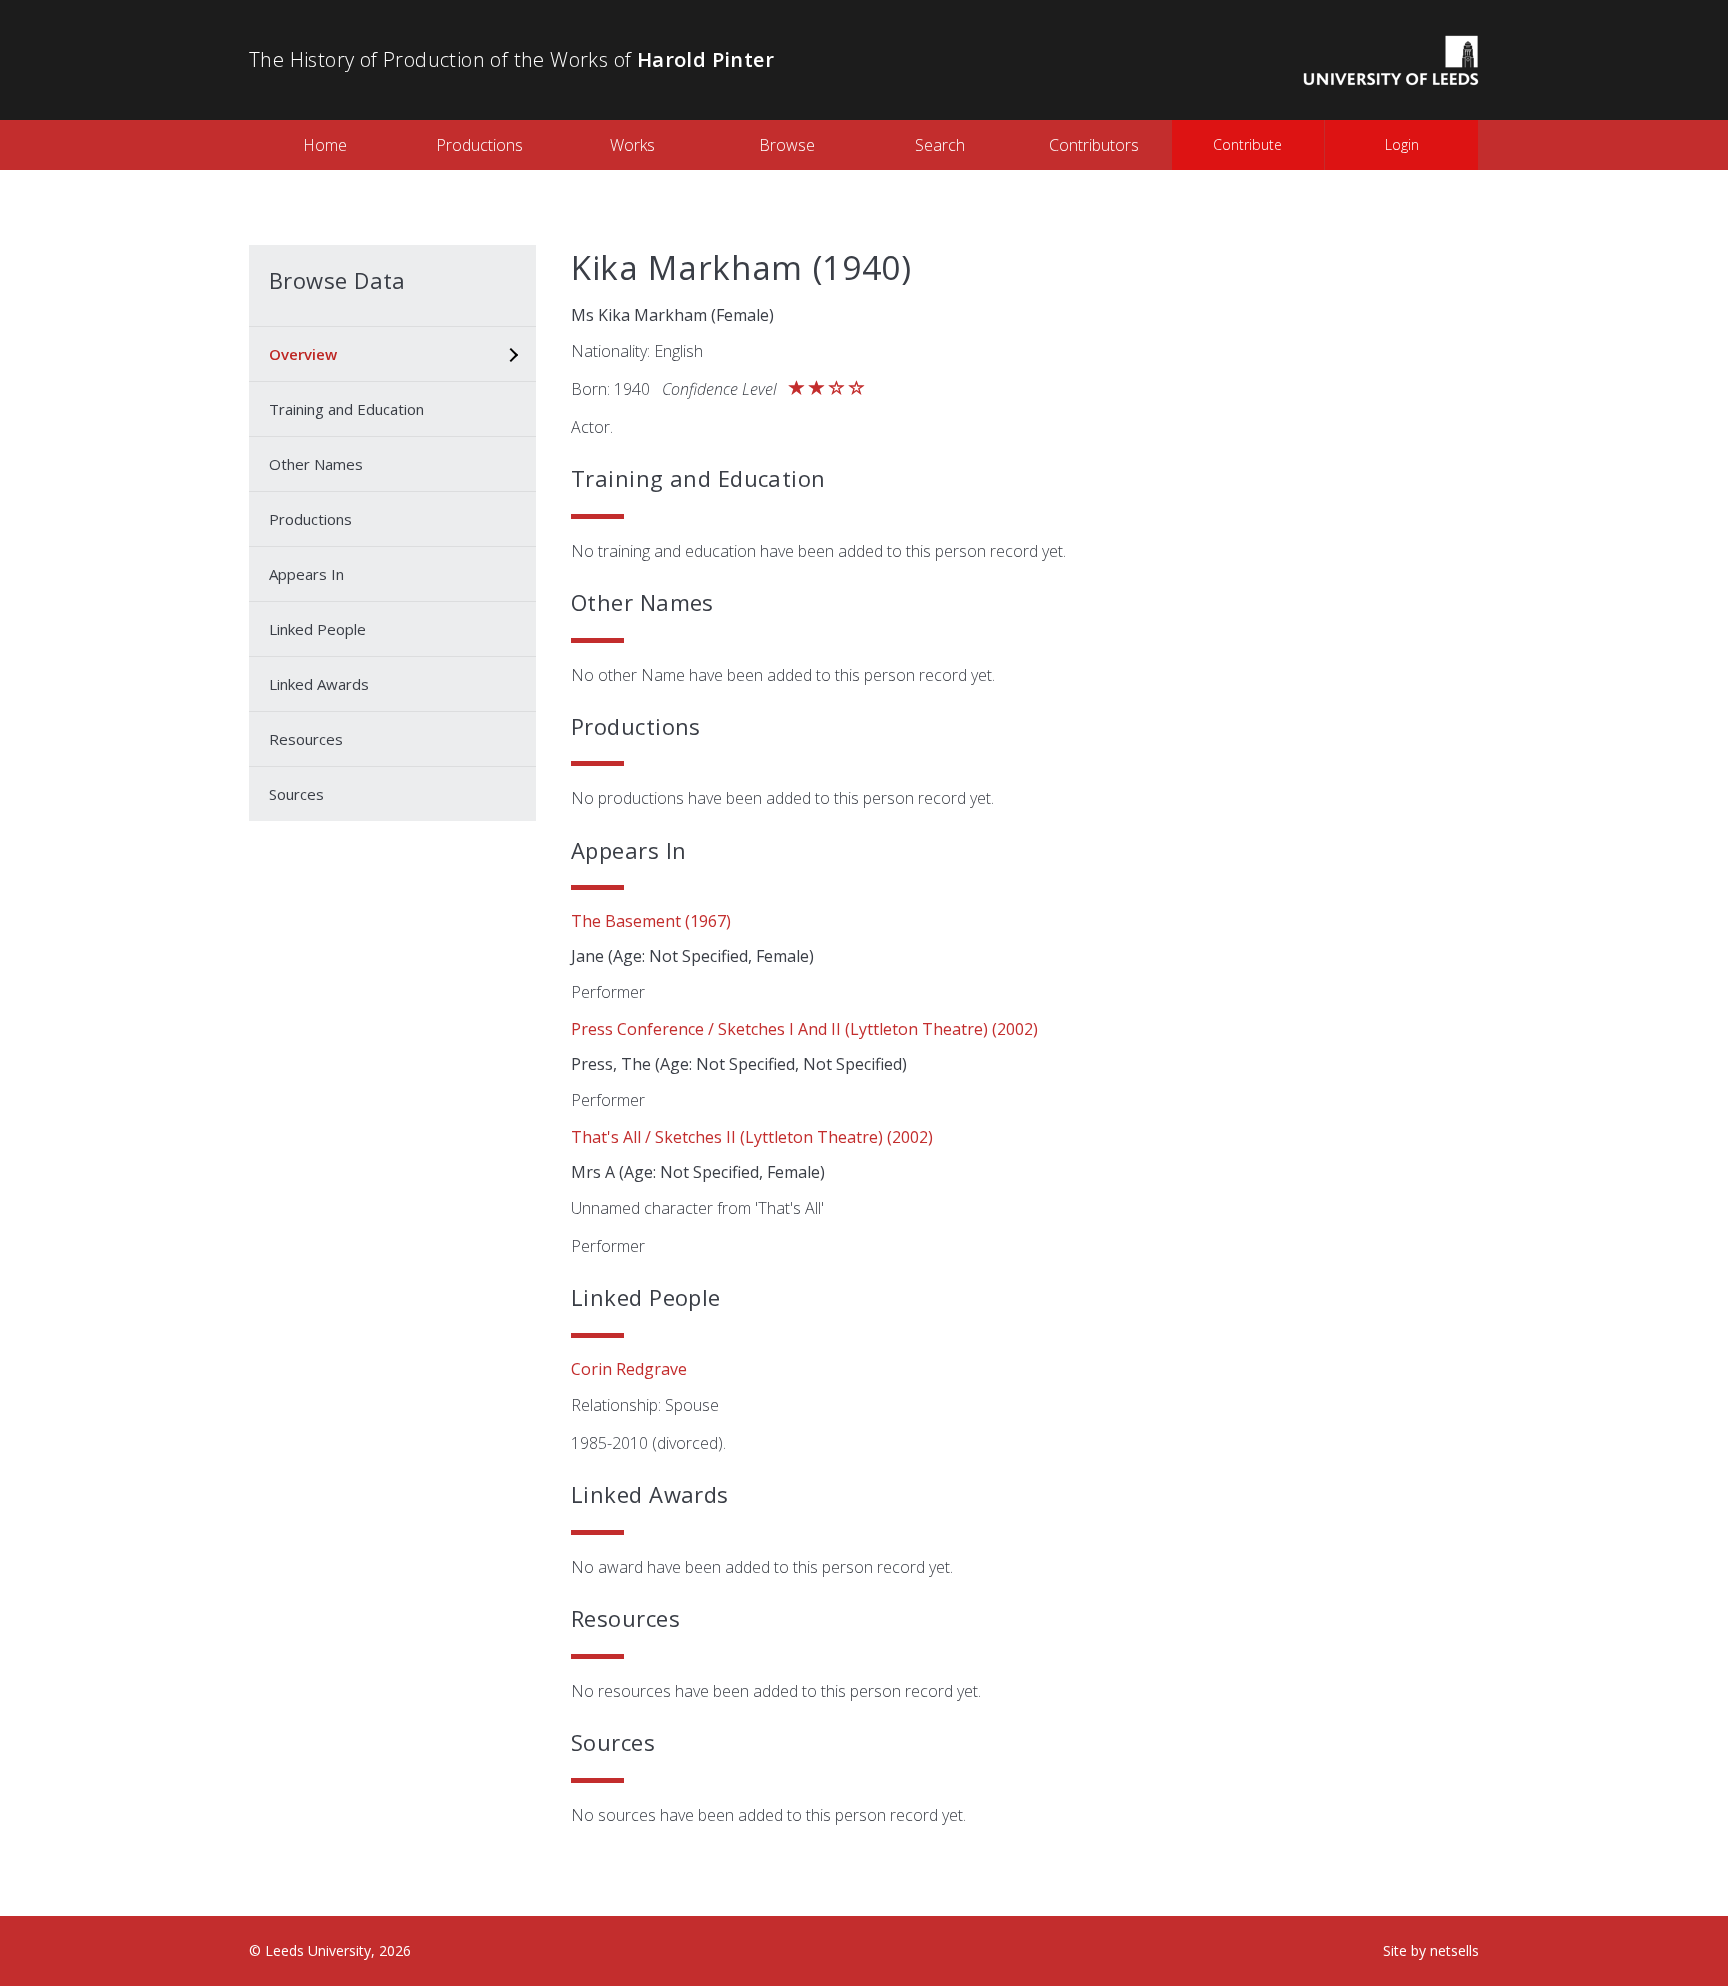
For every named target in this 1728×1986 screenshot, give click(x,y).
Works (632, 145)
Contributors (1094, 145)
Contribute (1247, 144)
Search (940, 145)
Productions (479, 145)
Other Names (316, 464)
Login (1402, 144)
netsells (1454, 1950)
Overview (303, 354)
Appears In (306, 574)
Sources (296, 794)
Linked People (317, 629)
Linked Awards (319, 684)
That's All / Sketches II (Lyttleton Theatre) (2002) (752, 1137)
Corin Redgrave (629, 1369)
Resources (306, 739)
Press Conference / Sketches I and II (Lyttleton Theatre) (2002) (804, 1029)
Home (325, 145)
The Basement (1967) (651, 921)
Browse (787, 145)
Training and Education (346, 409)
